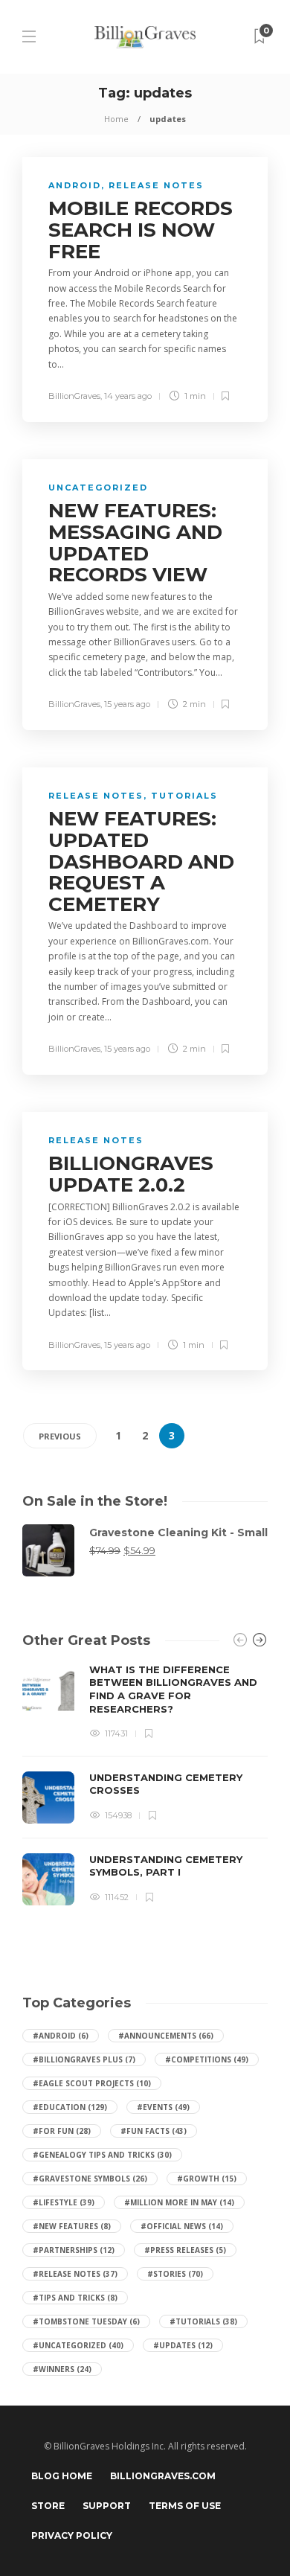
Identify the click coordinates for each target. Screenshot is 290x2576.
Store (48, 2506)
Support (107, 2506)
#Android (61, 2036)
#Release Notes (75, 2274)
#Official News (182, 2226)
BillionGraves (74, 396)
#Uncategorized (78, 2345)
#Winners (62, 2369)
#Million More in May (179, 2202)
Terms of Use (185, 2506)
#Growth (207, 2179)
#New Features (72, 2226)
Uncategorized (98, 488)
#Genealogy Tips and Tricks (102, 2155)
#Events (163, 2107)
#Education (70, 2107)
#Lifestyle (64, 2202)
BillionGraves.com (163, 2476)
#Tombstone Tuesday (86, 2321)
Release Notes (156, 185)
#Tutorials (203, 2321)
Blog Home (62, 2476)
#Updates (183, 2345)
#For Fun (62, 2131)
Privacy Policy (72, 2535)
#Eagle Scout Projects (92, 2083)
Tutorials (184, 796)
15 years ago (127, 704)
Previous (60, 1436)
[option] (145, 1784)
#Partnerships (74, 2250)
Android (75, 185)
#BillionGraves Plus (84, 2059)
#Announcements (166, 2036)
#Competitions (207, 2059)
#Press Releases (185, 2250)
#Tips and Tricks (75, 2298)
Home (116, 119)
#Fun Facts (154, 2131)
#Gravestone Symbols (90, 2179)
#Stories (175, 2274)
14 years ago (128, 396)
